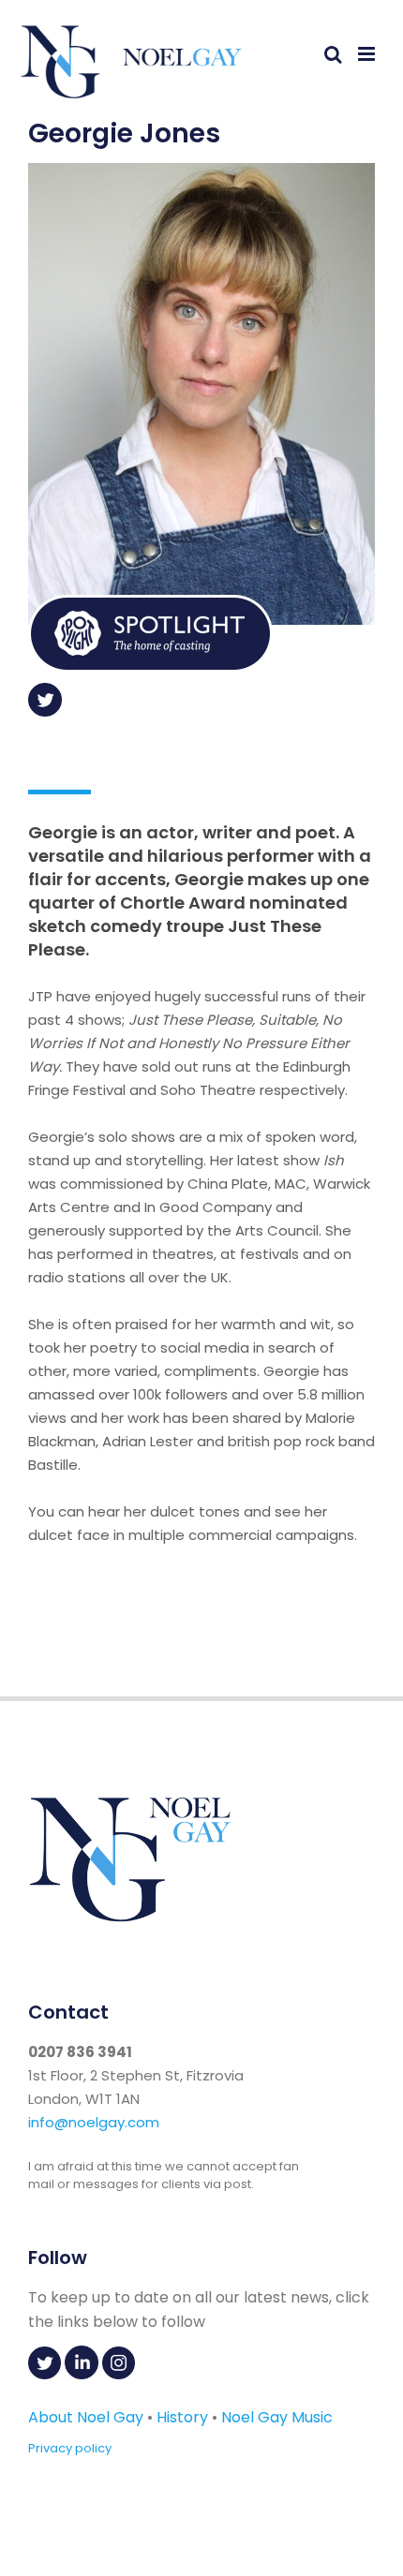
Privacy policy (70, 2448)
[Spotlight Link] (150, 667)
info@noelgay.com (94, 2122)
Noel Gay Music (277, 2417)
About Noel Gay (86, 2417)
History (182, 2417)
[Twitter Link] (45, 711)
